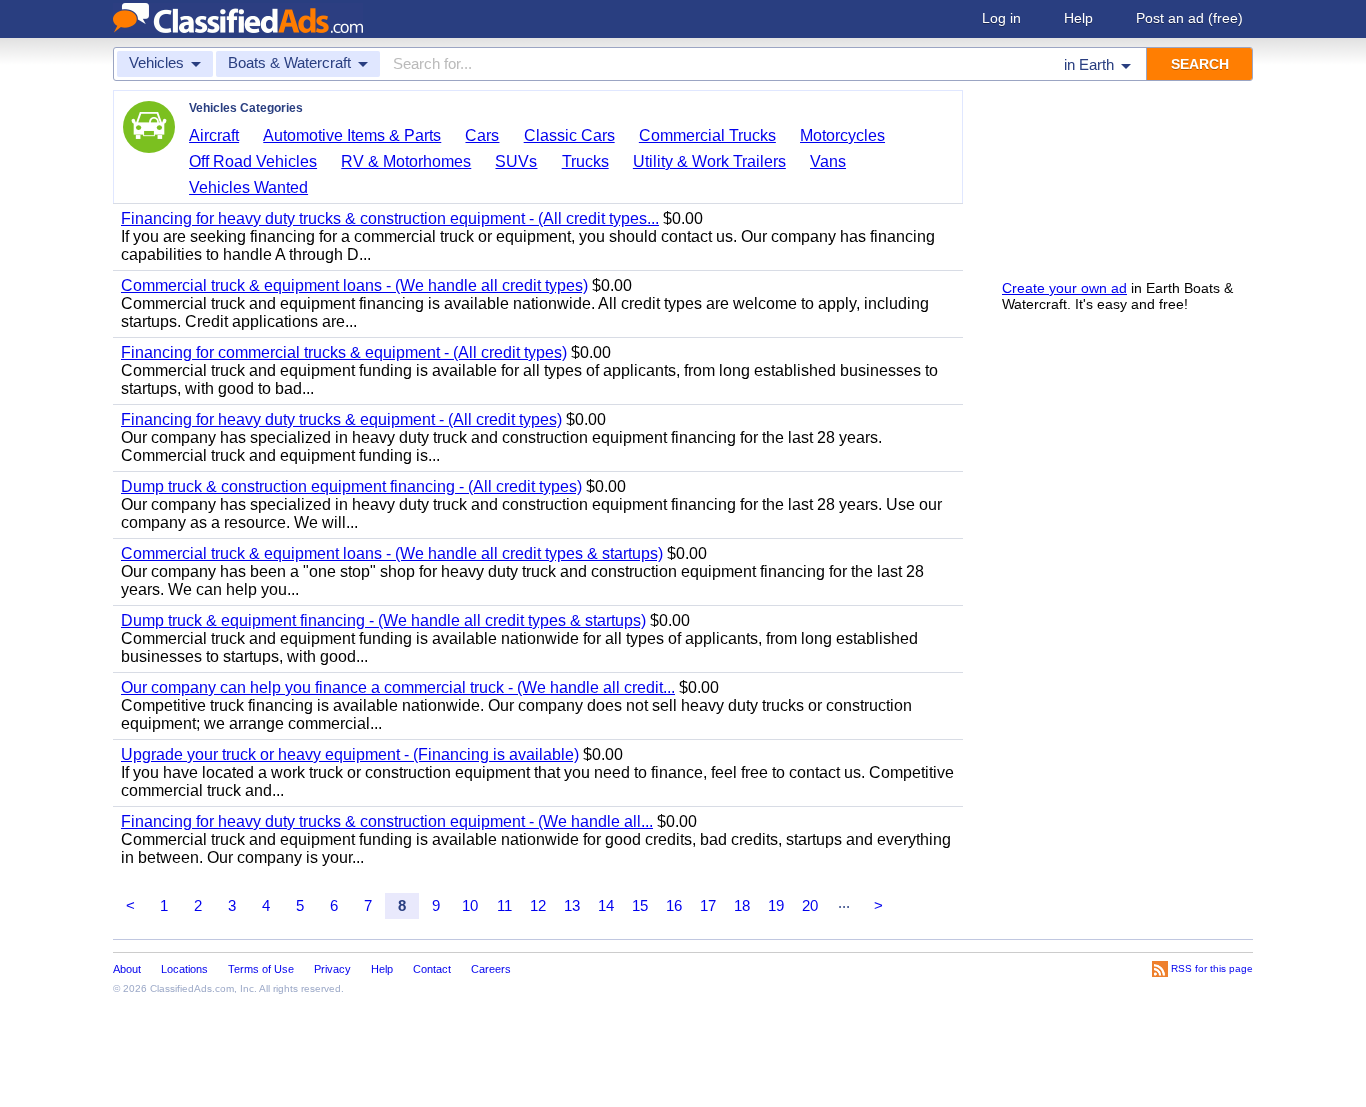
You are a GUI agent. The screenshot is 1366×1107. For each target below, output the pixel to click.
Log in (1001, 18)
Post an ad (1189, 18)
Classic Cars (569, 135)
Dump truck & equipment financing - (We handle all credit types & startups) (383, 620)
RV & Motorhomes (406, 161)
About (127, 969)
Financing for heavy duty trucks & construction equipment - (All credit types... (390, 218)
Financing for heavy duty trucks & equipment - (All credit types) (341, 419)
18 (742, 905)
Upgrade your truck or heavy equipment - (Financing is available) (350, 754)
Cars (482, 135)
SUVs (516, 161)
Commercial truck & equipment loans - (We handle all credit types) (354, 285)
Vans (828, 161)
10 (470, 905)
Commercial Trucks (707, 135)
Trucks (585, 161)
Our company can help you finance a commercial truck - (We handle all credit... (398, 687)
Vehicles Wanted (248, 187)
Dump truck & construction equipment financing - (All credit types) (351, 486)
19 (776, 905)
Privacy (332, 969)
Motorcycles (842, 135)
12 (538, 905)
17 (708, 905)
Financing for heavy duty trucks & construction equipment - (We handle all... (387, 821)
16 (674, 905)
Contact (432, 969)
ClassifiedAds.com (192, 988)
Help (1078, 18)
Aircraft (214, 135)
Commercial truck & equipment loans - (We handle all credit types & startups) (392, 553)
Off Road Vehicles (253, 161)
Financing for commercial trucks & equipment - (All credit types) (344, 352)
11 (504, 905)
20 (810, 905)
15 (640, 905)
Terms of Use (261, 969)
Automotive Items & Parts (352, 135)
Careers (491, 969)
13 (572, 905)
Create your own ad (1064, 288)
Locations (184, 969)
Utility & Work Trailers (709, 161)
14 (606, 905)
